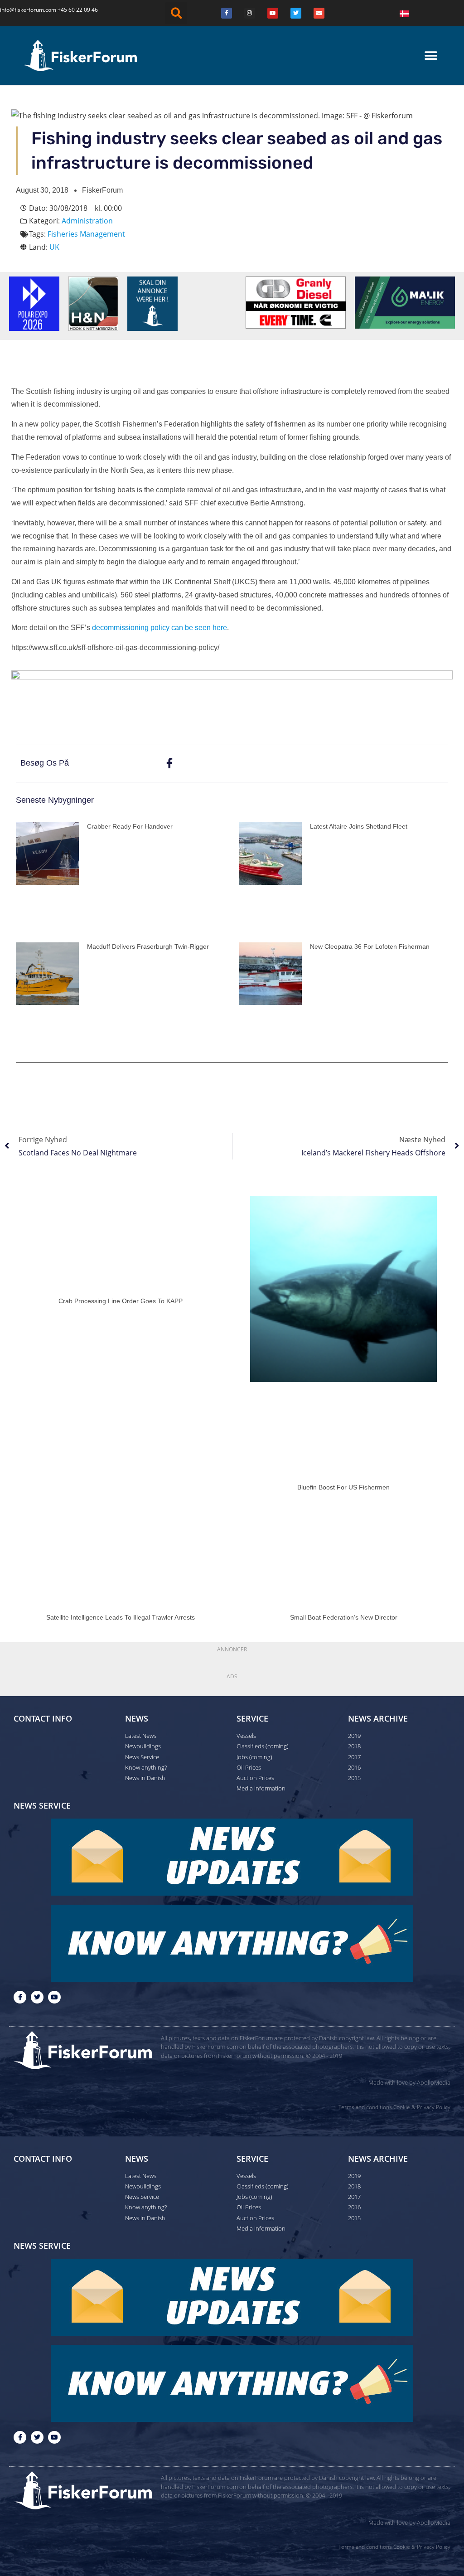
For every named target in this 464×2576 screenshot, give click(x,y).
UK (54, 247)
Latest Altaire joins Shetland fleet (359, 826)
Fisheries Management (86, 234)
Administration (87, 221)
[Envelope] (319, 13)
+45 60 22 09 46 (78, 10)
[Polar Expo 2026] (34, 303)
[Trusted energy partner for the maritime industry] (405, 302)
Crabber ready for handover (130, 826)
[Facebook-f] (20, 1997)
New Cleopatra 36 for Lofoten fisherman (370, 946)
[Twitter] (296, 13)
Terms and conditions (365, 2107)
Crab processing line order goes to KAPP (121, 1301)
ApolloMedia (434, 2082)
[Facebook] (227, 13)
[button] (176, 13)
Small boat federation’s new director (344, 1617)
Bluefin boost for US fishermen (343, 1487)
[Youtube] (273, 13)
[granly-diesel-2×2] (296, 302)
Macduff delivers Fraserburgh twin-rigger (148, 946)
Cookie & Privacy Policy (422, 2107)
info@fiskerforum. (23, 10)
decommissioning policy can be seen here (159, 628)
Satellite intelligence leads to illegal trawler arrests (121, 1617)
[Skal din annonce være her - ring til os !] (152, 303)
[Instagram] (250, 13)
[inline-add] (232, 697)
